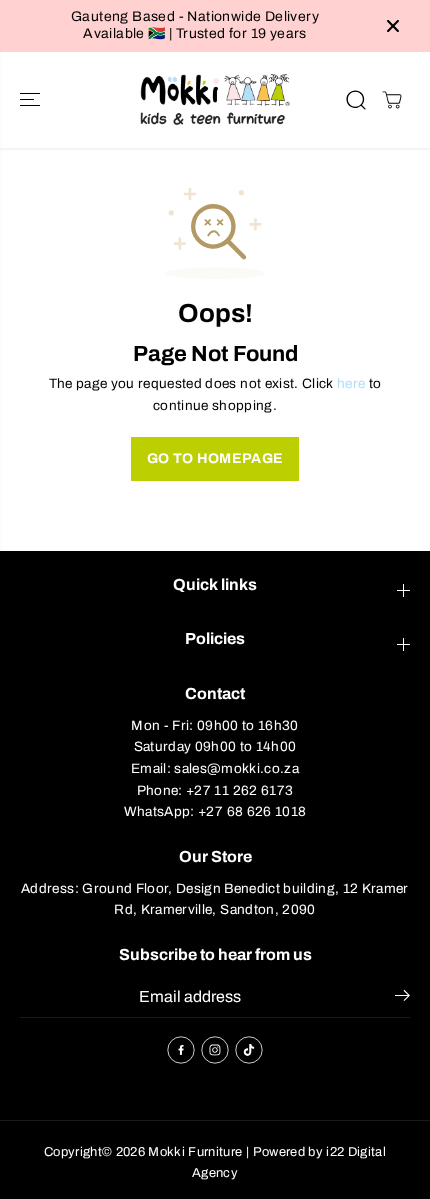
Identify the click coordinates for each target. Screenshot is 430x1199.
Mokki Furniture (195, 1152)
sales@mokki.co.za (236, 768)
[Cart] (392, 100)
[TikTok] (249, 1050)
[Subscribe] (402, 999)
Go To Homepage (215, 458)
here (351, 383)
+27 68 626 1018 (252, 811)
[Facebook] (181, 1050)
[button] (32, 100)
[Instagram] (215, 1050)
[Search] (356, 100)
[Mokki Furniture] (215, 100)
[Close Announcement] (393, 26)
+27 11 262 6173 (239, 790)
